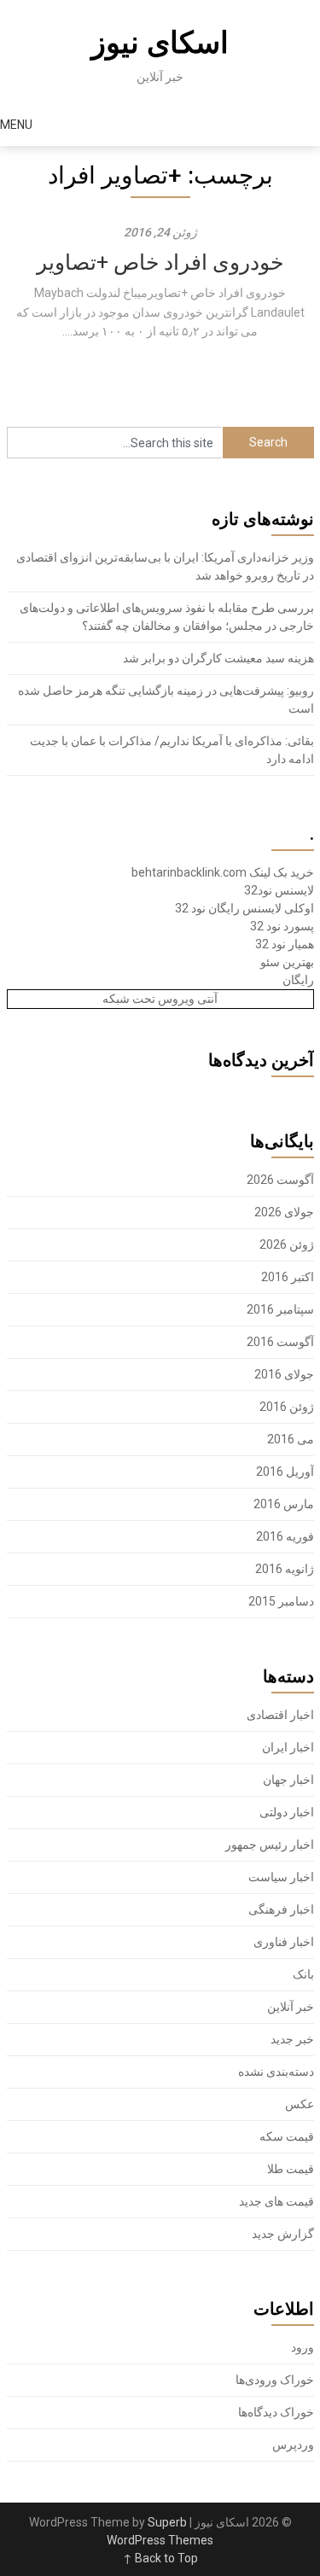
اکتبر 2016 (288, 1277)
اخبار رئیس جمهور (270, 1845)
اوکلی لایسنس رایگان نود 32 (244, 908)
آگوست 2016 (280, 1342)
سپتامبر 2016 (280, 1309)
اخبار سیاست (281, 1877)
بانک (303, 1974)
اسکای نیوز (160, 43)
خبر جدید (292, 2039)
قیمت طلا (291, 2169)
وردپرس (293, 2445)
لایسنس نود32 (279, 890)
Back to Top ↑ (160, 2558)
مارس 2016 (284, 1504)
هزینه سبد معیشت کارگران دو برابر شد (218, 658)
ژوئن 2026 (287, 1244)
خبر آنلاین (291, 2007)
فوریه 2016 (285, 1536)
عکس (300, 2104)
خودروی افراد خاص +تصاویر (160, 262)
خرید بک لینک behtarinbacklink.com (223, 872)
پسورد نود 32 (282, 926)
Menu (16, 125)
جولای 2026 (284, 1212)
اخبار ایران (288, 1747)
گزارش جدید (283, 2234)
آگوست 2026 (280, 1180)
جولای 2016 (284, 1374)
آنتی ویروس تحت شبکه (160, 999)
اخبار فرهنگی (281, 1909)
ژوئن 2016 (287, 1407)
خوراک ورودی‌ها (275, 2380)
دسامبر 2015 (281, 1601)
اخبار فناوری (284, 1942)
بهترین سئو (287, 962)
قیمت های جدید (276, 2201)
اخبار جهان (288, 1780)
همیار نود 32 (285, 944)
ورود (303, 2347)
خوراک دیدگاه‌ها (276, 2412)
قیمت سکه (287, 2136)
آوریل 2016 (285, 1472)
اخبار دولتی (287, 1812)
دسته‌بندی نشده (276, 2072)
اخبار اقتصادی (280, 1715)
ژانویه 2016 (285, 1569)
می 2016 (291, 1439)
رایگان (298, 980)
